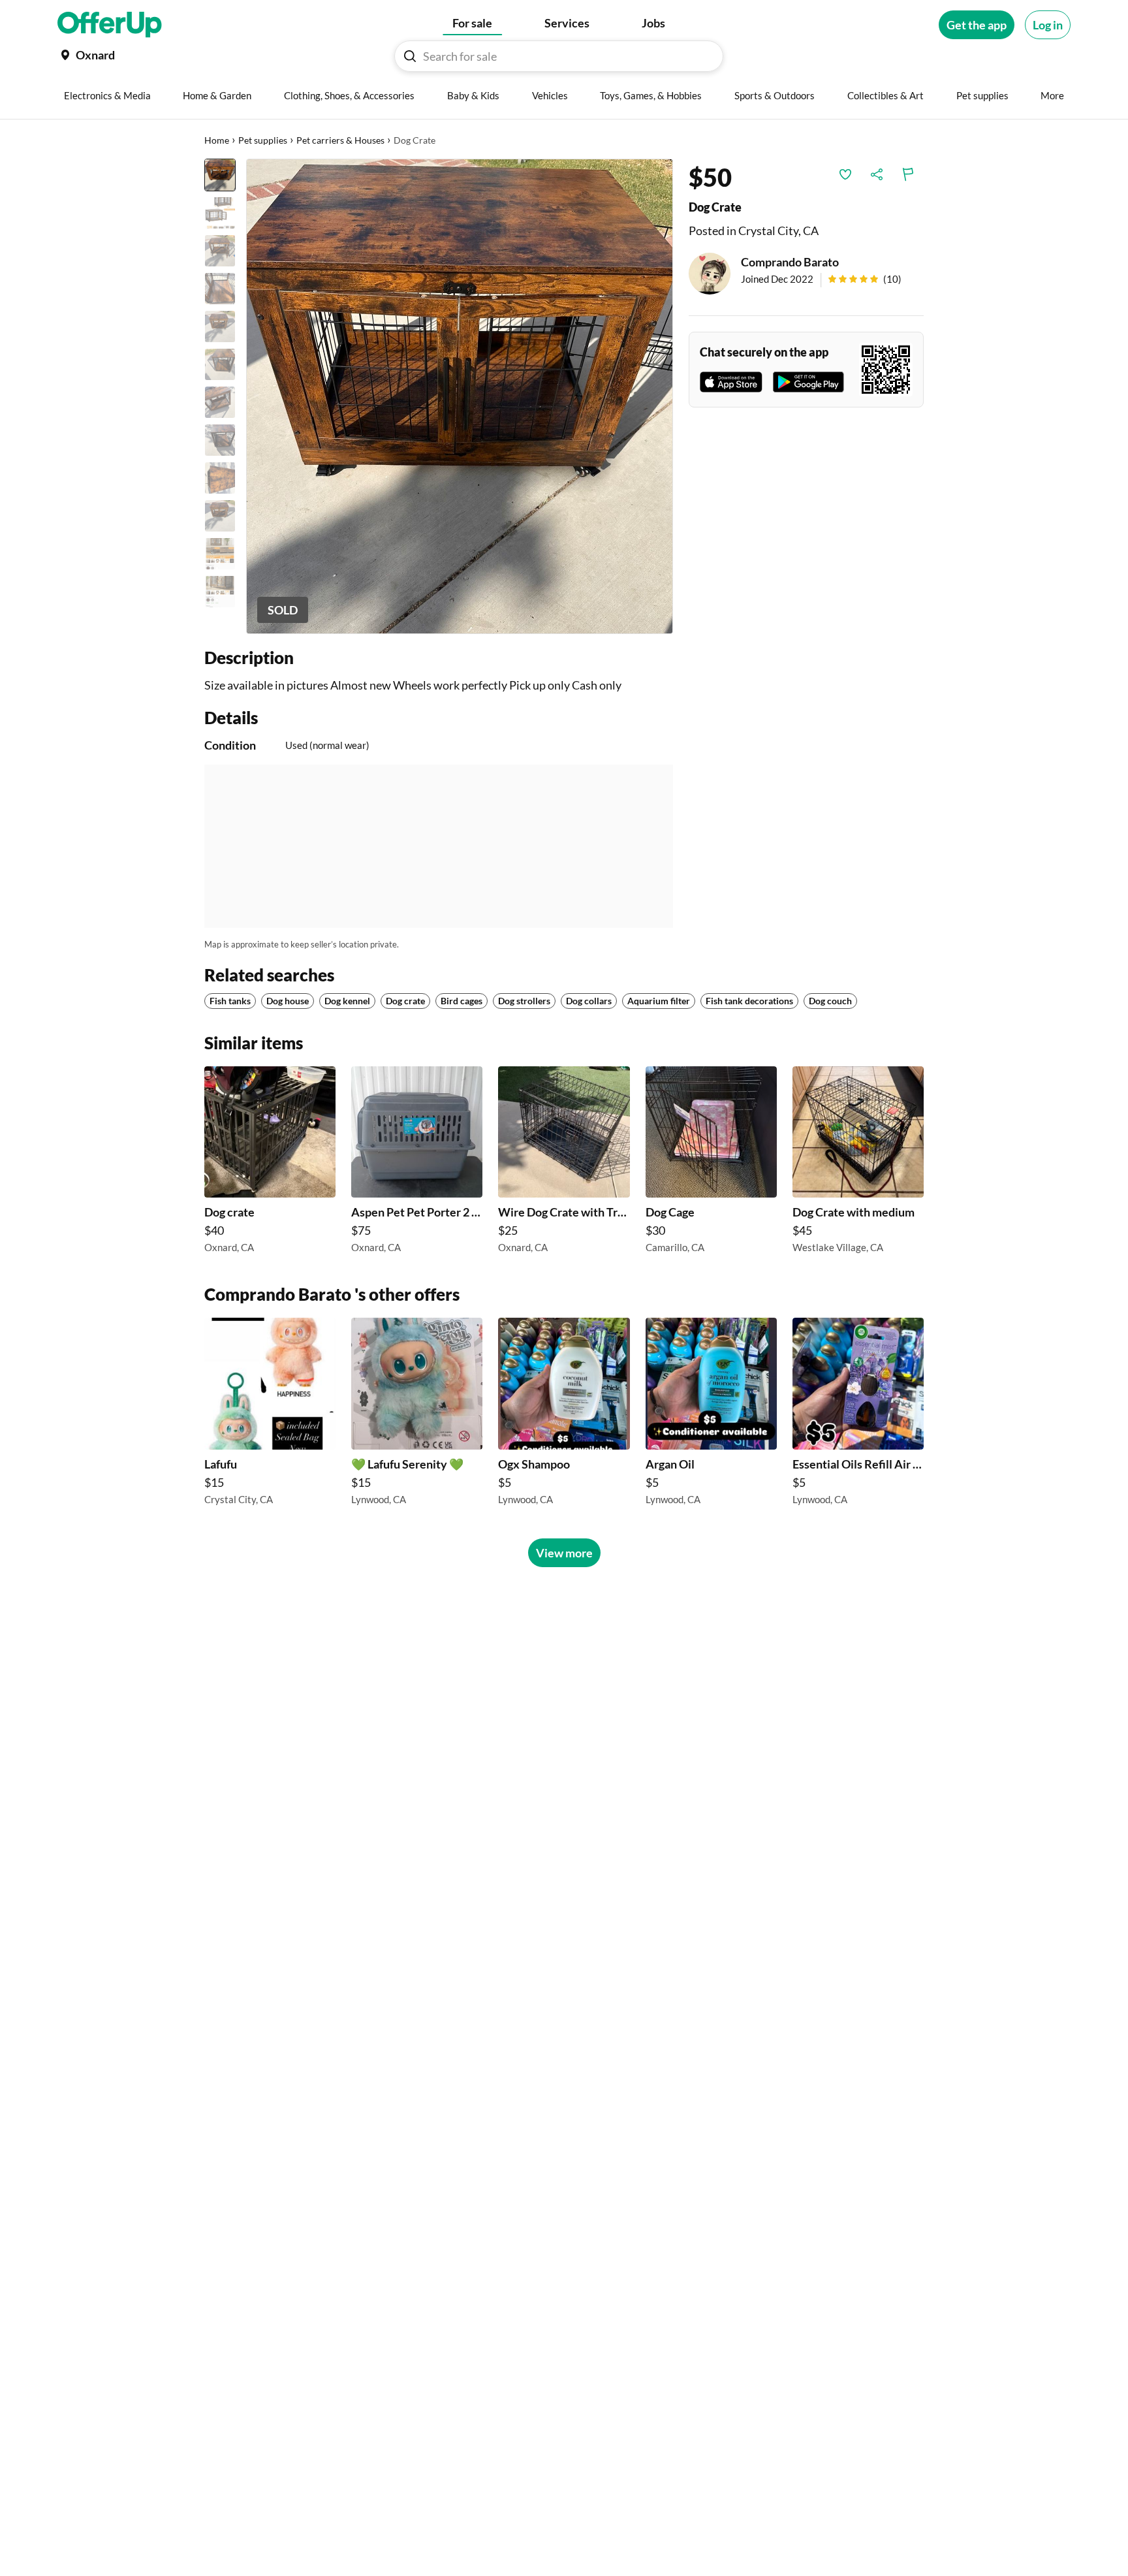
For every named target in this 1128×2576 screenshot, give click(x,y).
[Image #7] (220, 402)
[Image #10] (220, 516)
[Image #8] (220, 440)
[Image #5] (220, 326)
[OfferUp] (110, 25)
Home (217, 140)
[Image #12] (220, 592)
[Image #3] (220, 251)
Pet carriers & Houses (340, 140)
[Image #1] (220, 175)
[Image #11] (220, 554)
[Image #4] (220, 289)
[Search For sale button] (410, 56)
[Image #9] (220, 478)
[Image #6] (220, 364)
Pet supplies (263, 140)
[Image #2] (220, 213)
